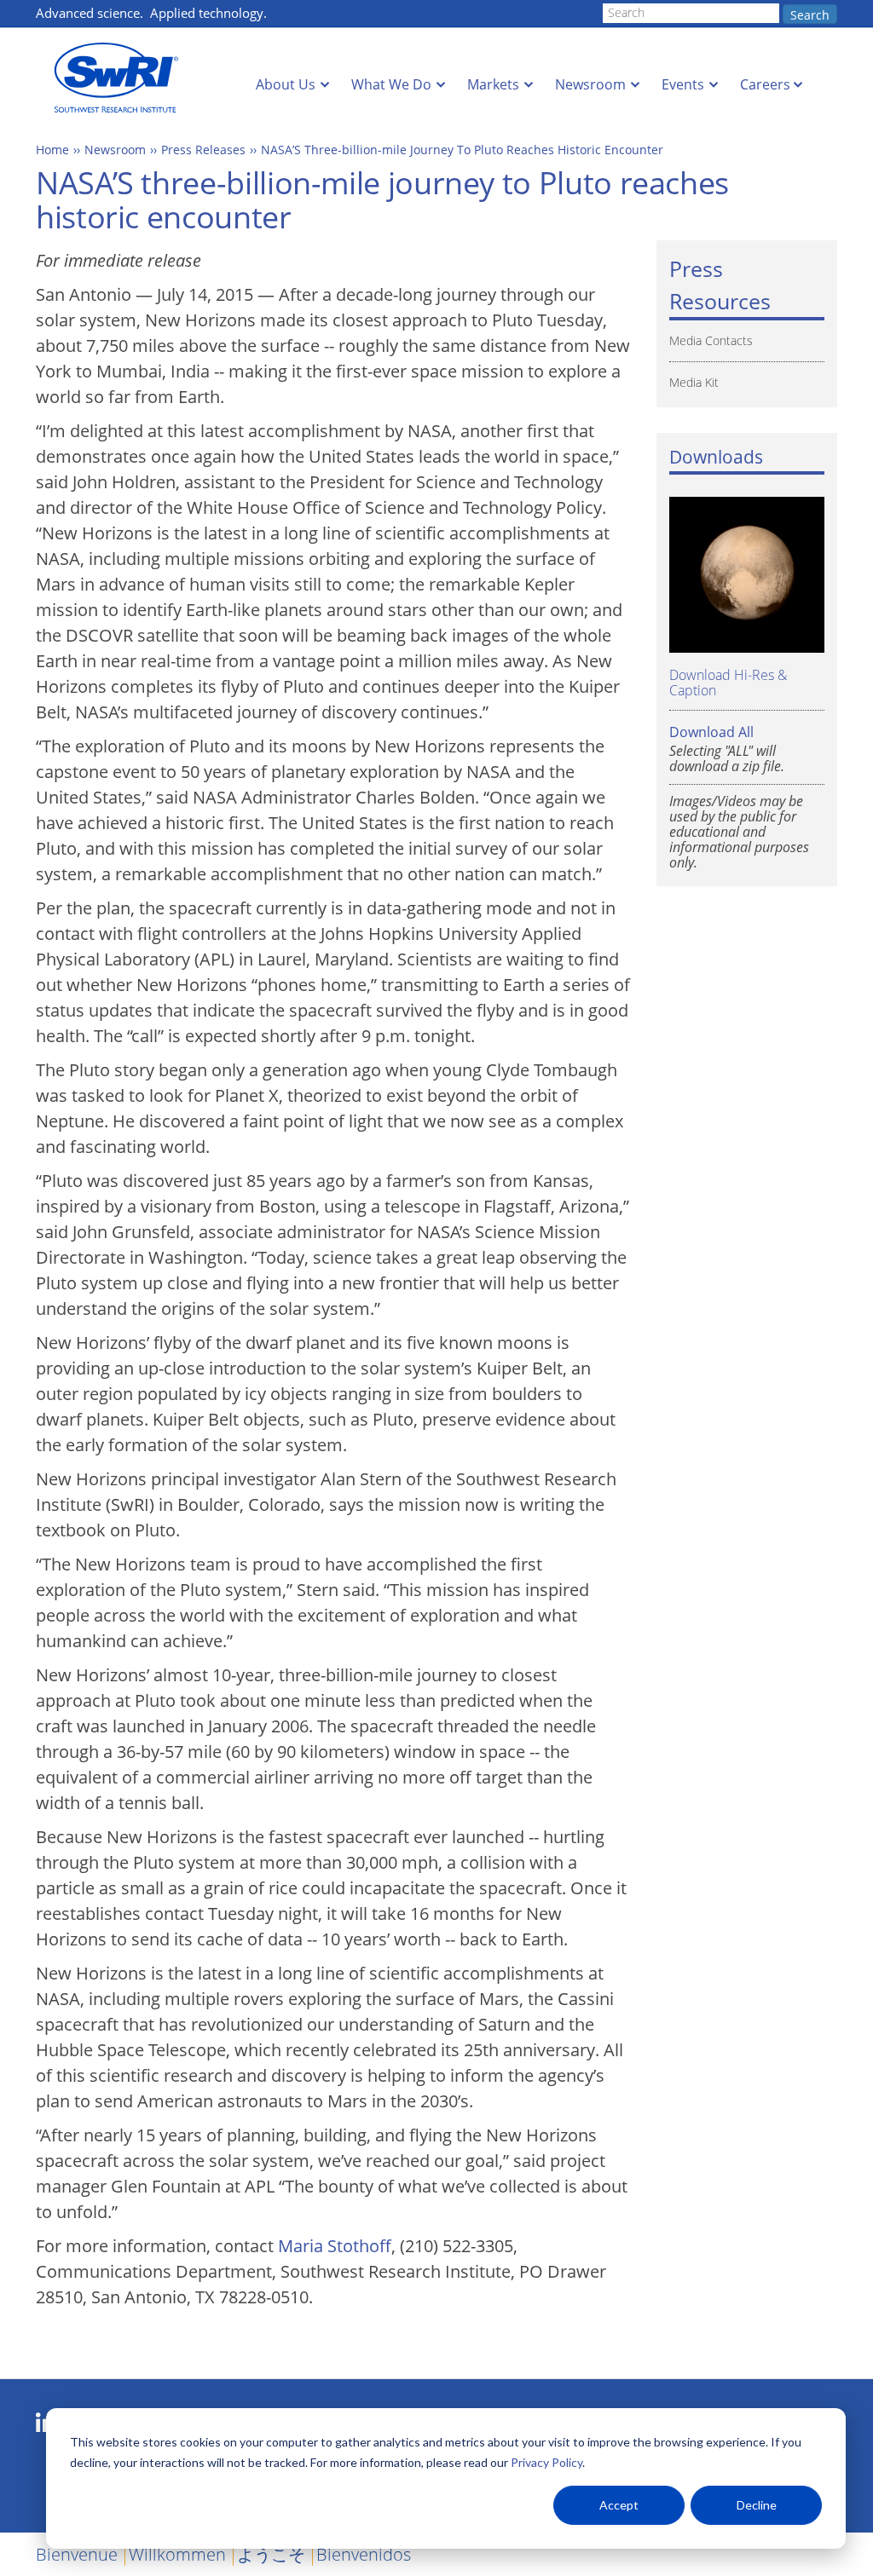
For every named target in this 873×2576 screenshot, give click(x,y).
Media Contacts (711, 340)
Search (810, 15)
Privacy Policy (546, 2462)
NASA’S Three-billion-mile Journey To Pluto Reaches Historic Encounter (462, 150)
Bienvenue (77, 2554)
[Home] (121, 78)
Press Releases (203, 150)
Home (52, 150)
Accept (619, 2505)
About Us (286, 84)
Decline (757, 2505)
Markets (493, 84)
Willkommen (177, 2554)
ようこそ (271, 2554)
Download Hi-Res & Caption (728, 682)
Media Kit (694, 382)
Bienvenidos (364, 2554)
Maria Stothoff (335, 2246)
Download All (711, 732)
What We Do (391, 84)
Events (683, 84)
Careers (765, 84)
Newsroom (590, 84)
